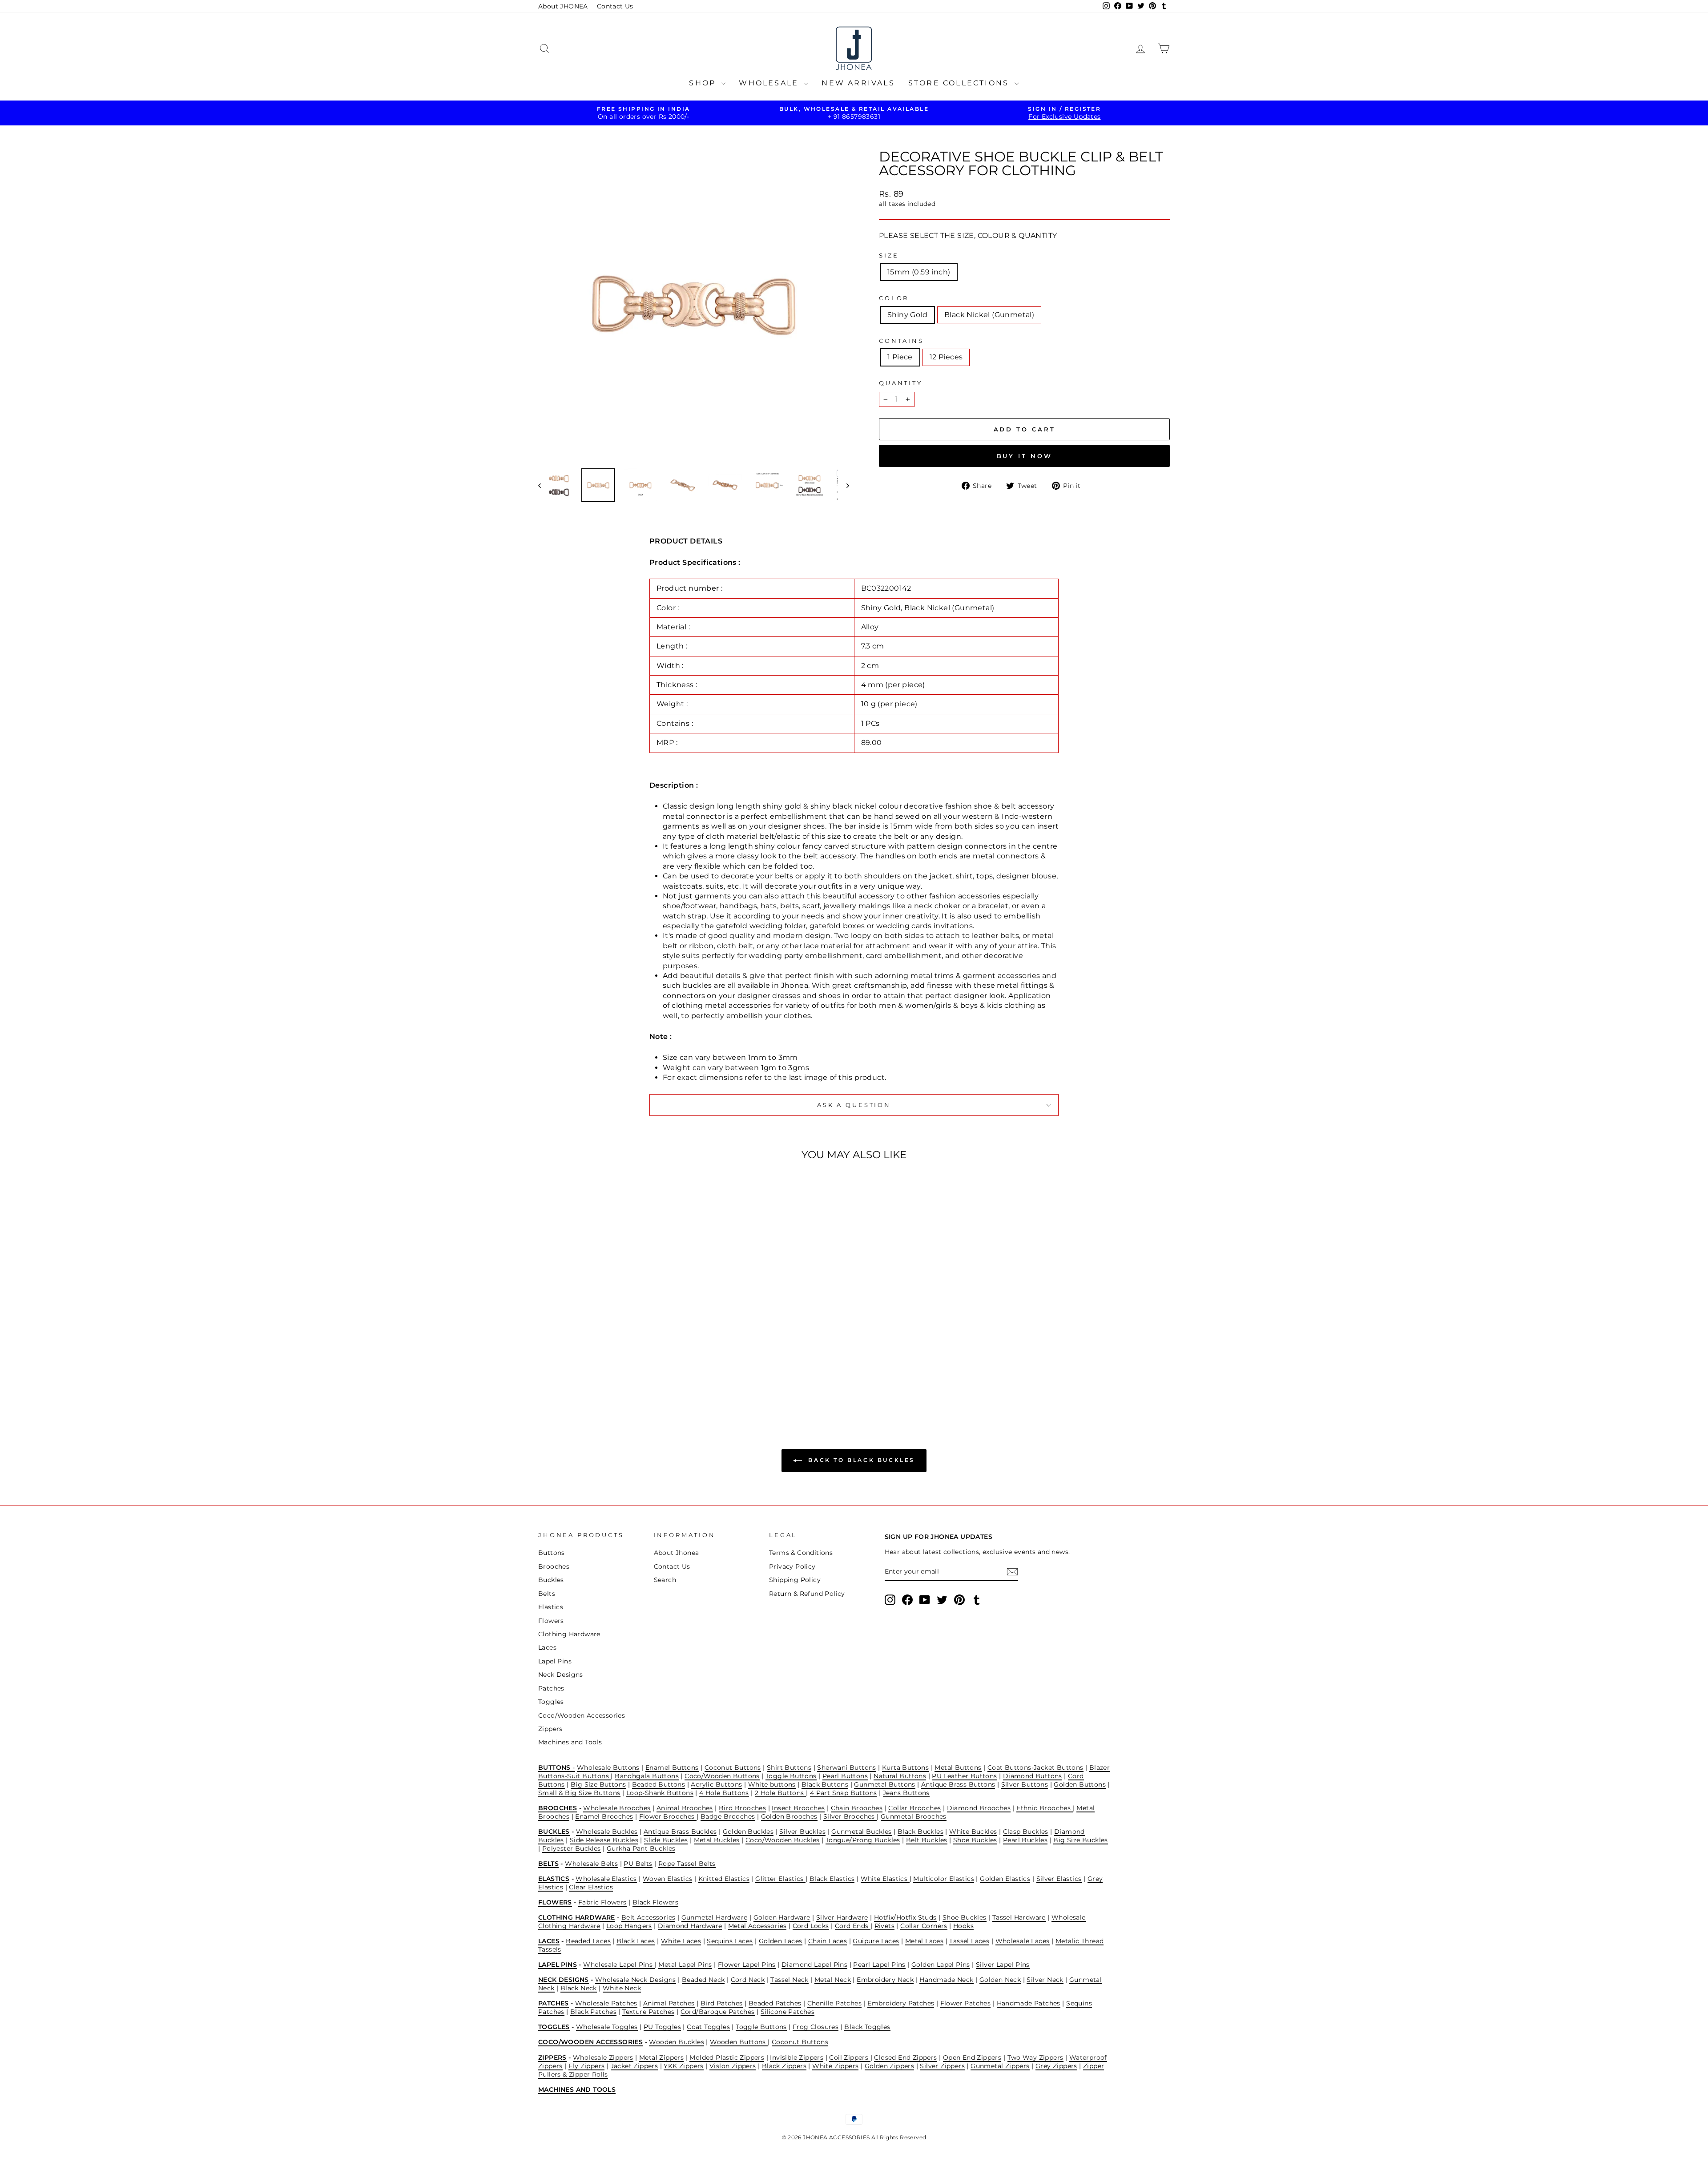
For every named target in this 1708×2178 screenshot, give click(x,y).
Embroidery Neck (885, 1980)
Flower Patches (966, 2003)
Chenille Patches (834, 2003)
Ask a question (854, 1105)
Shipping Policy (795, 1580)
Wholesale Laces (1023, 1941)
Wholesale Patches (606, 2003)
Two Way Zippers (1035, 2057)
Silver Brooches (850, 1816)
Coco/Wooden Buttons (722, 1776)
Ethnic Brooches (1044, 1808)
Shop (704, 83)
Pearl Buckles (1025, 1840)
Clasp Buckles (1026, 1832)
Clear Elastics (591, 1887)
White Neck (622, 1988)
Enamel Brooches (604, 1816)
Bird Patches (722, 2003)
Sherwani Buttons (846, 1767)
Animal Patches (669, 2003)
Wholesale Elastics (606, 1879)
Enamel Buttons (672, 1767)
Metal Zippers (661, 2057)
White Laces (681, 1941)
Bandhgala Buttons (647, 1776)
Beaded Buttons (659, 1784)
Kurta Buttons (905, 1767)
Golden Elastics (1005, 1879)
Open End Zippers (972, 2057)
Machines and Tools (570, 1742)
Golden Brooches (789, 1816)
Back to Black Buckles (860, 1460)
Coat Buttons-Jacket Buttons (1035, 1767)
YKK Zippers (683, 2066)
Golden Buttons (1080, 1784)
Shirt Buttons (789, 1767)
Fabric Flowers (602, 1902)
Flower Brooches (668, 1816)
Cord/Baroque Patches (718, 2012)
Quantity (901, 383)
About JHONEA (563, 6)
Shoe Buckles (975, 1840)
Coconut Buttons (733, 1767)
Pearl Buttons (845, 1776)
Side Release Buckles (604, 1840)
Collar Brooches (914, 1808)
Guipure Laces (876, 1941)
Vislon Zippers (733, 2066)
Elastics (551, 1607)
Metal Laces (924, 1941)
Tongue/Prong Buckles (863, 1840)
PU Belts (638, 1864)
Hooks (963, 1926)
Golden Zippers (890, 2066)
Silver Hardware (842, 1917)
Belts (547, 1594)
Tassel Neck (789, 1980)
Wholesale (770, 83)
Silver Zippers (942, 2066)
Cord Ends (853, 1926)
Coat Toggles (708, 2027)
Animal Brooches (685, 1808)
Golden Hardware (782, 1917)
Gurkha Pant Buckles (641, 1848)
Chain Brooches (857, 1808)
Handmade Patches (1029, 2003)
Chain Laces (828, 1941)
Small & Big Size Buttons (579, 1793)
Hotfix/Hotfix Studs (905, 1917)
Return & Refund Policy (807, 1594)
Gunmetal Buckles (861, 1832)
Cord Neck (748, 1980)
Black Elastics (832, 1879)
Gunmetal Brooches (914, 1816)
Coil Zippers (850, 2057)
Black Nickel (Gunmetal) (989, 315)
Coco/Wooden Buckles (783, 1840)
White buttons (772, 1784)
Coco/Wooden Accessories (582, 1715)
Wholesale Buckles (607, 1832)
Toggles (551, 1702)
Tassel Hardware (1019, 1917)
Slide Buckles (666, 1840)
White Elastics (885, 1879)
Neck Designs (561, 1675)
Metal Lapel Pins (685, 1965)
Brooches (554, 1566)
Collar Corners (924, 1926)
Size (889, 256)
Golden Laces (781, 1941)
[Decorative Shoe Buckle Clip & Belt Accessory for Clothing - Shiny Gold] (607, 1374)
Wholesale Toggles (607, 2027)
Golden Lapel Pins (941, 1965)
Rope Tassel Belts (687, 1864)
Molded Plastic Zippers (727, 2057)
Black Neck (579, 1988)
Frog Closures (816, 2027)
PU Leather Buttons (964, 1776)
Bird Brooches (742, 1808)
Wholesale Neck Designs (636, 1980)
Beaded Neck (703, 1980)
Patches (551, 1688)
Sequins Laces (730, 1941)
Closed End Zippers (905, 2057)
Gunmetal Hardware (715, 1917)
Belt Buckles (927, 1840)
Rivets (884, 1926)
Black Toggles (867, 2027)
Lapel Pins (555, 1661)
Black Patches (593, 2012)
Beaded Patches (775, 2003)
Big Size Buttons (598, 1784)
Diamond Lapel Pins (814, 1965)
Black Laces (636, 1941)
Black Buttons (825, 1784)
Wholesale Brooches (617, 1808)
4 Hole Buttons (724, 1793)
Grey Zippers (1056, 2066)
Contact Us (615, 6)
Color (894, 298)
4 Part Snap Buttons (844, 1793)
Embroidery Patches (901, 2003)
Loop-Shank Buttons (660, 1793)
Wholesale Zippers (603, 2057)
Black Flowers (655, 1902)
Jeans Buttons (906, 1793)
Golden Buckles (748, 1832)
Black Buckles (920, 1832)
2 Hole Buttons (780, 1793)
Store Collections (960, 83)
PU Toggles (662, 2027)
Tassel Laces (969, 1941)
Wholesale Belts (591, 1864)
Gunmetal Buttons (884, 1784)
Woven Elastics (668, 1879)
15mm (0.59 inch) (919, 272)
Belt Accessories (648, 1917)
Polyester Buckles (572, 1848)
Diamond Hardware (690, 1926)
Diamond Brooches (979, 1808)
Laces (547, 1647)
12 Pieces (946, 357)
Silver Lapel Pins (1003, 1965)
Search (665, 1580)
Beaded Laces (588, 1941)
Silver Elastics (1059, 1879)
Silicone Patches (788, 2012)
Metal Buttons (958, 1767)
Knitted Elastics (724, 1879)
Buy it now (1025, 456)
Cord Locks (811, 1926)
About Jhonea (677, 1553)
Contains (901, 341)
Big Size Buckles (1080, 1840)
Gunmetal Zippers (1000, 2066)
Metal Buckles (717, 1840)
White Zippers (835, 2066)
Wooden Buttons (739, 2042)
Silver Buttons (1025, 1784)
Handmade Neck (946, 1980)
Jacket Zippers (634, 2066)
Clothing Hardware (569, 1634)
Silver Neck (1045, 1980)
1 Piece (900, 357)
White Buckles (973, 1832)
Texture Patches (648, 2012)
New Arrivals (858, 83)
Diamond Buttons (1033, 1776)
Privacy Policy (792, 1566)
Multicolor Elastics (944, 1879)
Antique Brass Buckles (680, 1832)
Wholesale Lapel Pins (619, 1965)
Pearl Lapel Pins (879, 1965)
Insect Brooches (798, 1808)
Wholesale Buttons (608, 1767)
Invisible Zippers (797, 2057)
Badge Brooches (728, 1816)
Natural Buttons (900, 1776)
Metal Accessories (757, 1926)
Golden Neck (1000, 1980)
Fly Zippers (586, 2066)
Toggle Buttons (791, 1776)
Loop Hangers (629, 1926)
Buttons (552, 1553)
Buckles (551, 1580)
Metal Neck (833, 1980)
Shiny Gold (907, 315)
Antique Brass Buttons (958, 1784)
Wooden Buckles (677, 2042)
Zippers (550, 1729)
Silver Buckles (802, 1832)
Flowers (551, 1621)
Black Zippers (784, 2066)
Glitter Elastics (780, 1879)
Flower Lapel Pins (747, 1965)
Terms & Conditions (801, 1553)
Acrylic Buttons (716, 1784)
